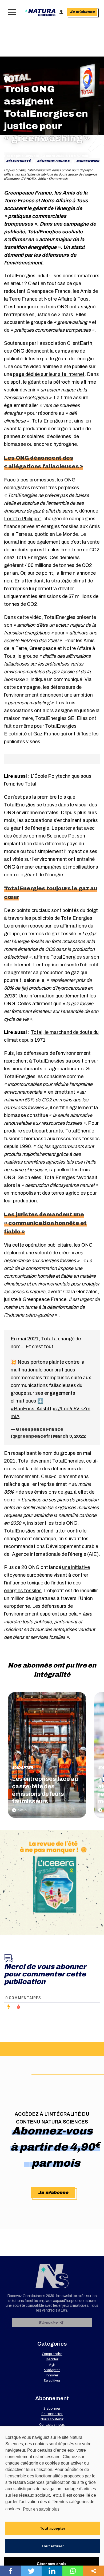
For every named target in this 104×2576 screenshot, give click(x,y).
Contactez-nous (52, 2424)
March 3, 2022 (69, 1436)
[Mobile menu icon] (11, 12)
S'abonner (52, 2408)
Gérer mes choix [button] (52, 2564)
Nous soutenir (52, 2419)
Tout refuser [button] (53, 2546)
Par (22, 156)
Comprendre (52, 2354)
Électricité (20, 161)
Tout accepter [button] (53, 2528)
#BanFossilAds (28, 1409)
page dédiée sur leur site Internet (49, 374)
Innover (52, 2375)
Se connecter (52, 2414)
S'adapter (23, 1768)
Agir (52, 2364)
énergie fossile (55, 161)
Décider (52, 2359)
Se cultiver (52, 2380)
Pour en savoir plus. (42, 2509)
